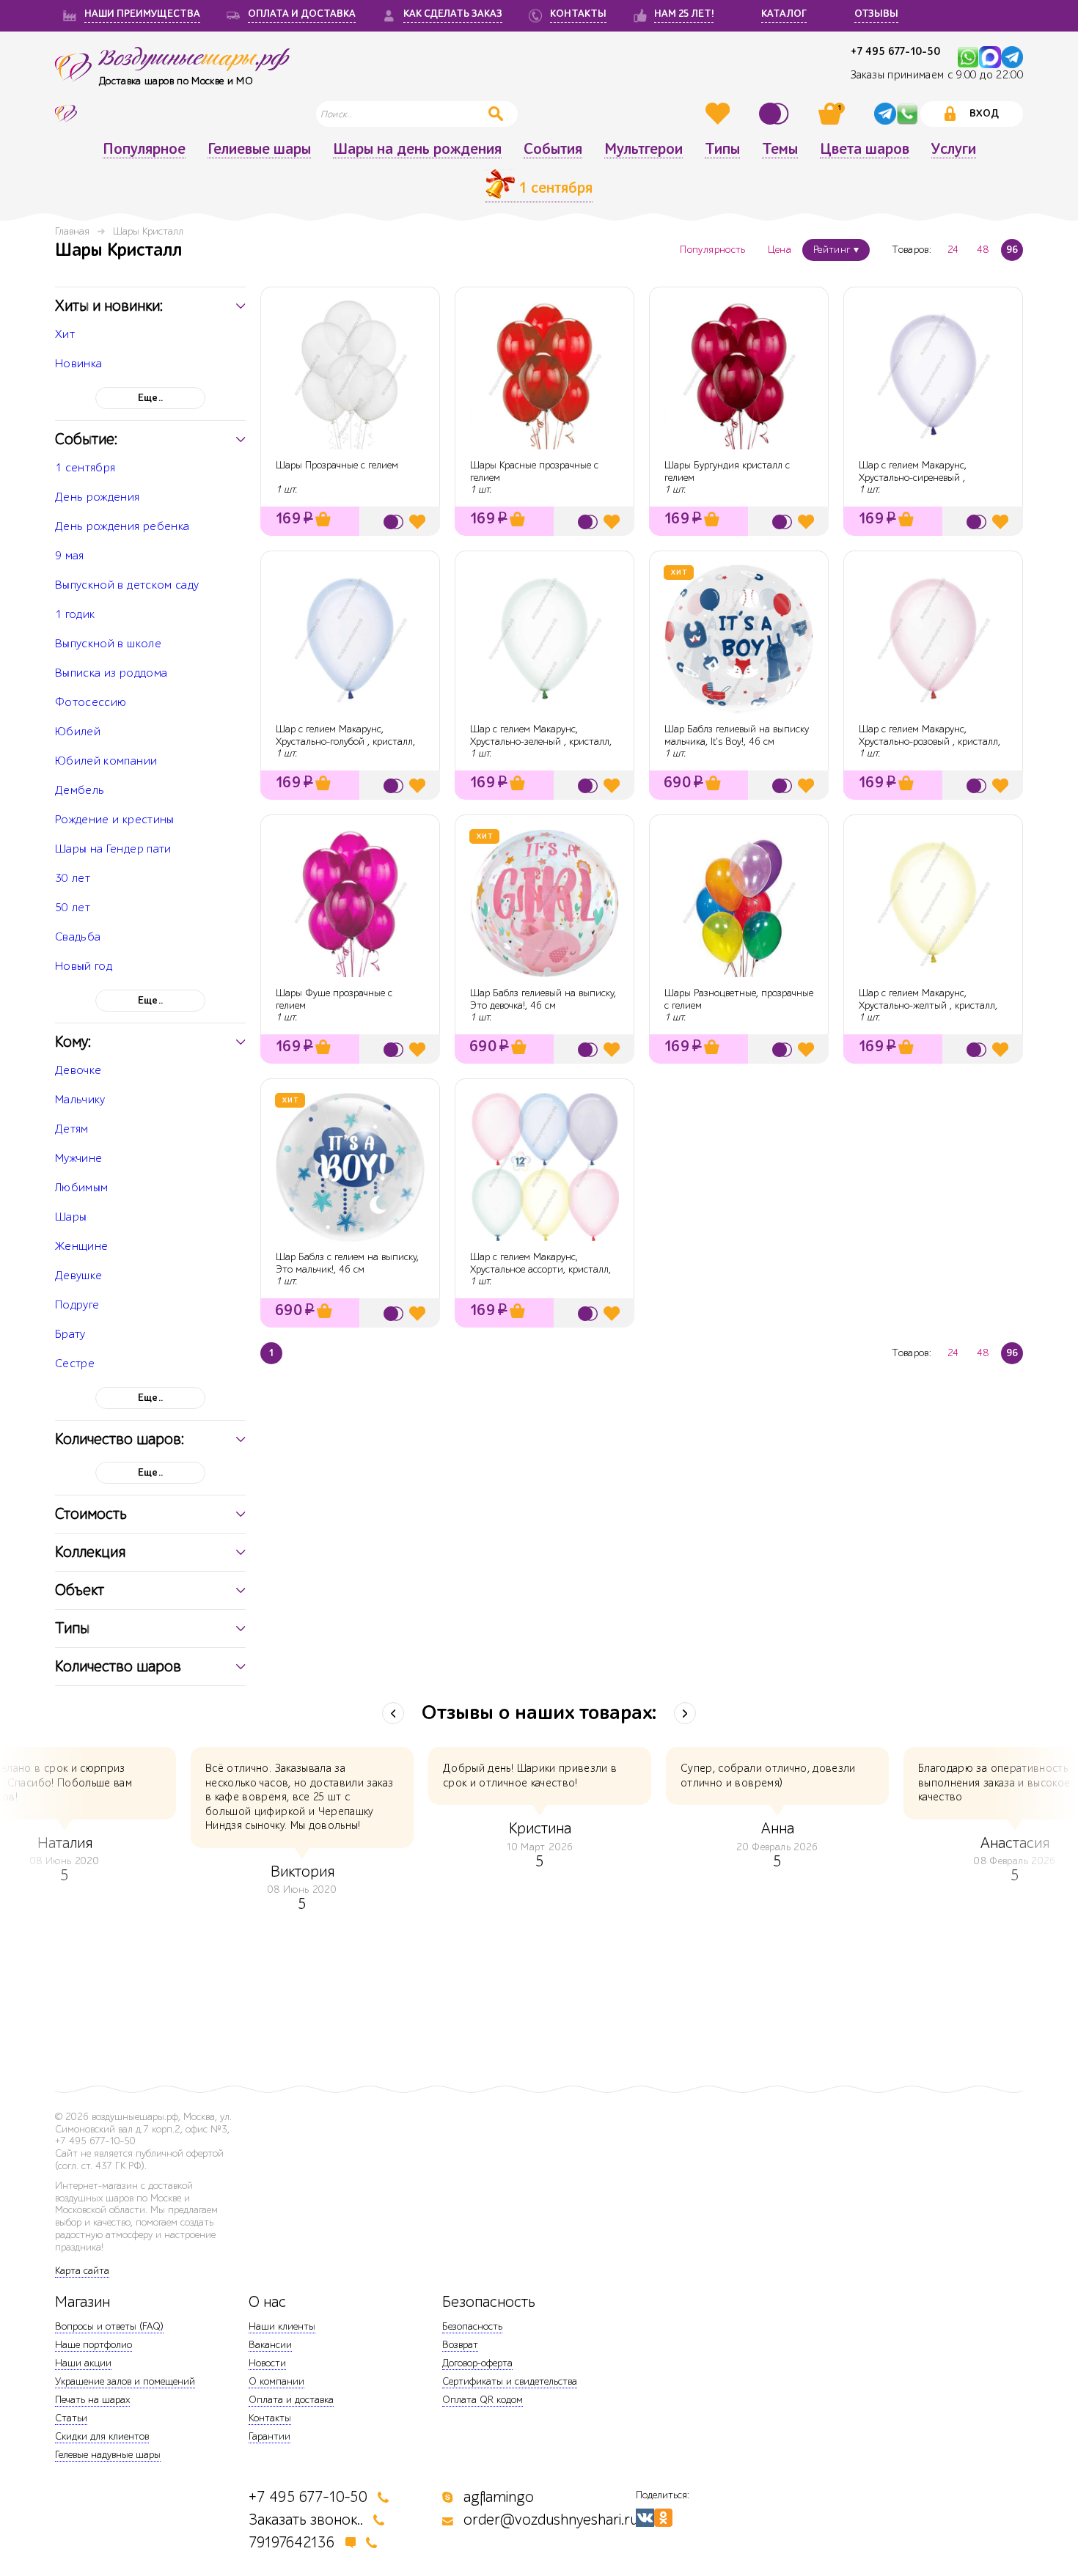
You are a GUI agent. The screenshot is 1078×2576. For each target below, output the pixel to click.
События (553, 150)
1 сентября (85, 468)
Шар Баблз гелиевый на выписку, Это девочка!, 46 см (543, 999)
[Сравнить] (776, 114)
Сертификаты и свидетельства (510, 2381)
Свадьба (78, 937)
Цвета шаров (865, 150)
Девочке (78, 1070)
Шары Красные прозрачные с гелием (534, 471)
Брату (70, 1334)
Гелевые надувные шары (108, 2455)
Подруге (77, 1305)
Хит (65, 334)
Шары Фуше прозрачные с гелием (334, 999)
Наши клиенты (282, 2326)
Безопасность (472, 2326)
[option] (540, 1810)
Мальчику (80, 1100)
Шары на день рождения (417, 150)
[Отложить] (417, 522)
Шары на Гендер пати (113, 849)
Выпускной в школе (108, 644)
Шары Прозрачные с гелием (337, 465)
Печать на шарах (92, 2400)
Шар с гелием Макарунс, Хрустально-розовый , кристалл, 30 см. (929, 741)
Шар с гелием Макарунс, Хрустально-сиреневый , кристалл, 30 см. (913, 478)
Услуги (954, 150)
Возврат (460, 2345)
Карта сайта (82, 2271)
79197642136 (292, 2543)
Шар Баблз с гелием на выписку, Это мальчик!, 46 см (347, 1263)
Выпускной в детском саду (127, 585)
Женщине (81, 1246)
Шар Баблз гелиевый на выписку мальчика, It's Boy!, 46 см (737, 735)
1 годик (75, 614)
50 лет (73, 908)
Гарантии (269, 2436)
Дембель (80, 790)
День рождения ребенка (122, 526)
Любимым (81, 1188)
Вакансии (270, 2345)
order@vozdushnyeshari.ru (551, 2520)
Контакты (270, 2418)
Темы (780, 150)
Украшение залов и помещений (125, 2381)
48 (983, 250)
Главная (72, 231)
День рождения (98, 497)
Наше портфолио (93, 2345)
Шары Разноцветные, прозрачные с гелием (739, 999)
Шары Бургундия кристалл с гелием (727, 471)
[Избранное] (719, 114)
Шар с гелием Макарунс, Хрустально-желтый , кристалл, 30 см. (928, 1005)
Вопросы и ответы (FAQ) (109, 2326)
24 (953, 250)
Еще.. (151, 398)
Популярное (144, 150)
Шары (71, 1217)
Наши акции (83, 2363)
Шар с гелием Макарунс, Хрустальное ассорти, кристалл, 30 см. (540, 1269)
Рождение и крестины (115, 820)
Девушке (78, 1276)
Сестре (75, 1364)
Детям (72, 1129)
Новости (267, 2363)
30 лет (73, 878)
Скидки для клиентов (102, 2436)
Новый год (84, 966)
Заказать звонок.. (306, 2520)
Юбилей (78, 732)
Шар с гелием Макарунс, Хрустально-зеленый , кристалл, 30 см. (541, 741)
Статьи (71, 2418)
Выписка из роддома (111, 673)
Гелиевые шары (259, 150)
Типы (722, 150)
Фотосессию (91, 702)
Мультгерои (643, 150)
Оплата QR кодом (483, 2400)
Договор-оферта (477, 2363)
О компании (276, 2381)
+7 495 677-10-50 (895, 52)
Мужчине (78, 1158)
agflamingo (499, 2497)
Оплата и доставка (291, 2400)
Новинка (78, 364)
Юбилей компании (106, 761)
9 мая (70, 556)
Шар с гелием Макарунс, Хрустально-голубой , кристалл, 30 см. (345, 741)
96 (1012, 250)
